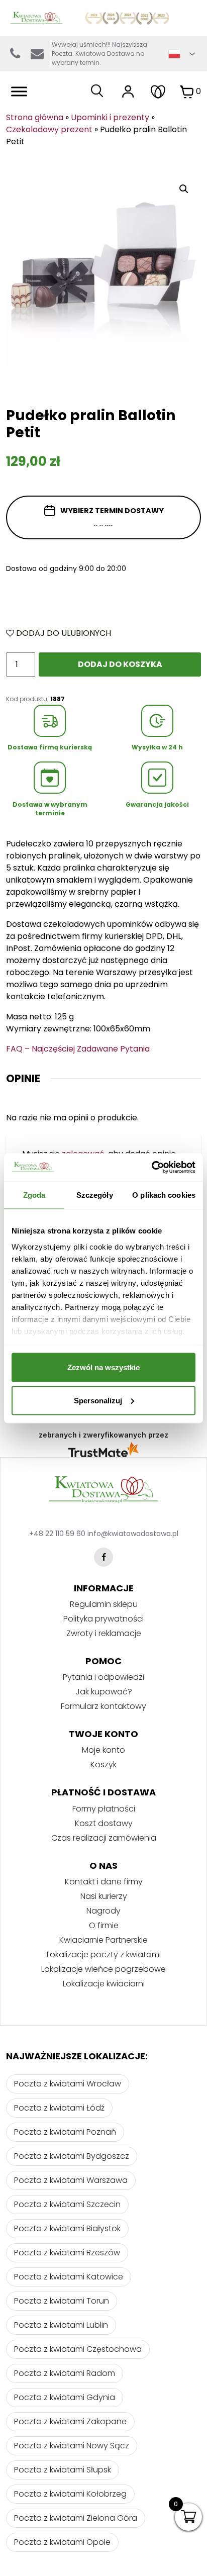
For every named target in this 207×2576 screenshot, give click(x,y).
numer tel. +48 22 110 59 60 (15, 54)
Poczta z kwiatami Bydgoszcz (72, 2156)
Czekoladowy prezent (49, 129)
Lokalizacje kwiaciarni (104, 1984)
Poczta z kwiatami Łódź (59, 2108)
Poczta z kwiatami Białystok (67, 2228)
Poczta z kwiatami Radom (65, 2373)
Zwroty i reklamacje (104, 1633)
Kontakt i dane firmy (104, 1882)
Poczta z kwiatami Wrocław (68, 2084)
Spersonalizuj (98, 1400)
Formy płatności (104, 1809)
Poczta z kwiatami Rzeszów (67, 2253)
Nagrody (103, 1911)
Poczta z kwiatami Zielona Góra (76, 2518)
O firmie (104, 1925)
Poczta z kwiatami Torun (62, 2301)
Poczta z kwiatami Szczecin (67, 2204)
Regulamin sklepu (104, 1604)
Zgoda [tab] (34, 1195)
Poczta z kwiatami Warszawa (71, 2180)
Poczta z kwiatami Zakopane (70, 2421)
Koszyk (103, 1764)
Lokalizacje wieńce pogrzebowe (103, 1969)
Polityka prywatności (103, 1619)
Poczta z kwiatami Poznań (65, 2132)
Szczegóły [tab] (95, 1195)
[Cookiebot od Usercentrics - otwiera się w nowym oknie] (151, 1167)
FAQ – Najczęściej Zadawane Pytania (78, 1049)
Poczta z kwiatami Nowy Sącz (72, 2446)
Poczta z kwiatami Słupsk (63, 2470)
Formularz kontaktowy (103, 1706)
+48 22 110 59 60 (57, 1534)
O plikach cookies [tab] (164, 1195)
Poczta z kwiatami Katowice (69, 2277)
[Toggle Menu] (19, 91)
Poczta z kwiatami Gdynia (65, 2397)
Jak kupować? (104, 1692)
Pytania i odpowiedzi (103, 1677)
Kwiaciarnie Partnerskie (103, 1940)
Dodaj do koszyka (120, 664)
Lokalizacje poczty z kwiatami (104, 1954)
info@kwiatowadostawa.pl (37, 54)
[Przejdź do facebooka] (103, 1557)
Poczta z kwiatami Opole (62, 2542)
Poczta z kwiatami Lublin (61, 2325)
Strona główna (35, 117)
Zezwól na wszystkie (103, 1367)
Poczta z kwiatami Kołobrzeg (70, 2494)
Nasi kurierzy (104, 1896)
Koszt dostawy (104, 1823)
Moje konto (103, 1750)
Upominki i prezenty (110, 117)
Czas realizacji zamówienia (104, 1838)
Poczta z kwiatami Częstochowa (78, 2349)
